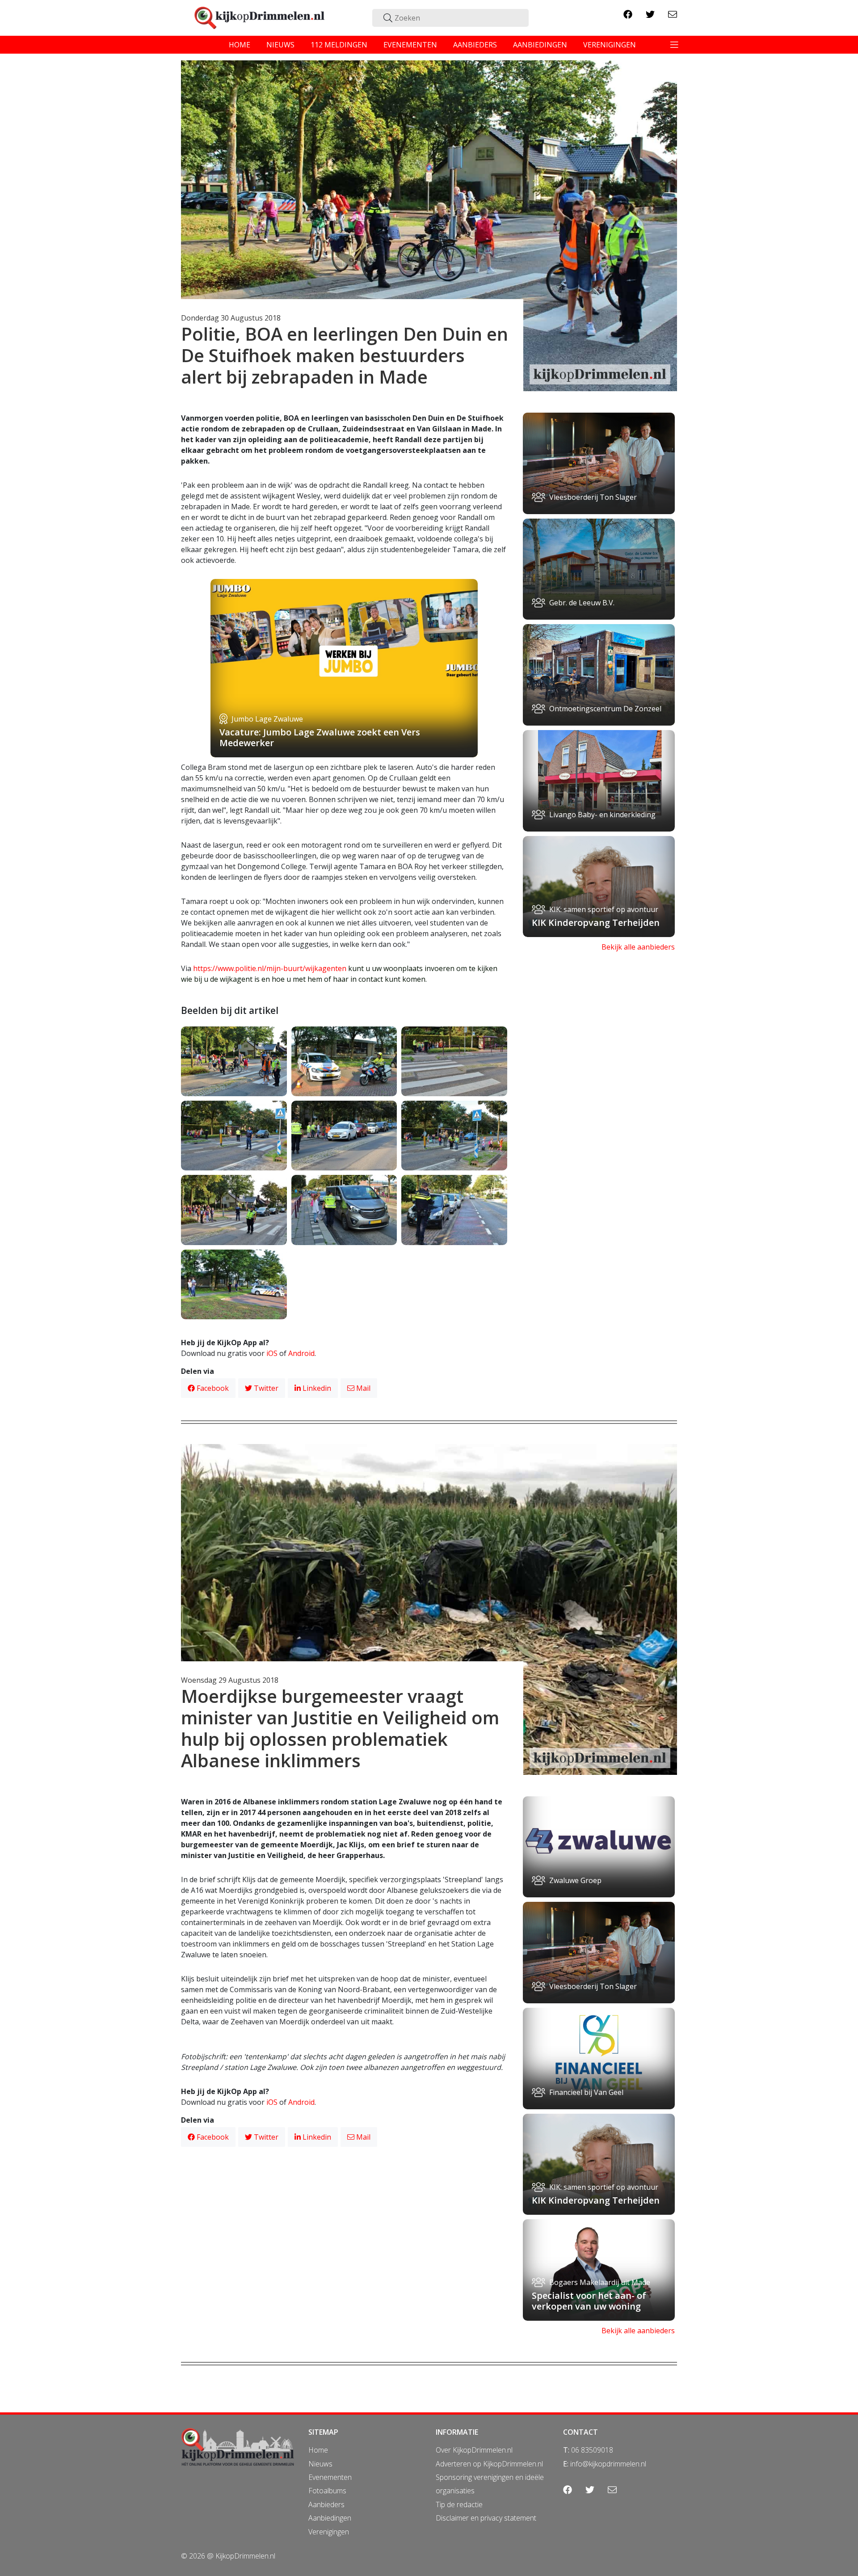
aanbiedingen (540, 45)
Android (301, 1353)
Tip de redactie (459, 2504)
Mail (362, 1388)
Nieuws (320, 2464)
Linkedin (316, 1388)
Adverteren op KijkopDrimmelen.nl (489, 2464)
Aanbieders (326, 2504)
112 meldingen (339, 45)
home (240, 45)
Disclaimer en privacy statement (486, 2518)
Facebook (212, 1388)
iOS (272, 1353)
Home (318, 2450)
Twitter (265, 1388)
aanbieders (475, 45)
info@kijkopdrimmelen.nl (608, 2464)
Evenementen (330, 2477)
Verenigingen (329, 2532)
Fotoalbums (327, 2491)
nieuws (280, 45)
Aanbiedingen (330, 2518)
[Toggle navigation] (674, 45)
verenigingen (610, 45)
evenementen (410, 45)
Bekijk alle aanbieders (638, 947)
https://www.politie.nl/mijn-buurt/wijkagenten (270, 968)
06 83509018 (592, 2450)
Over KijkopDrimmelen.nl (474, 2450)
